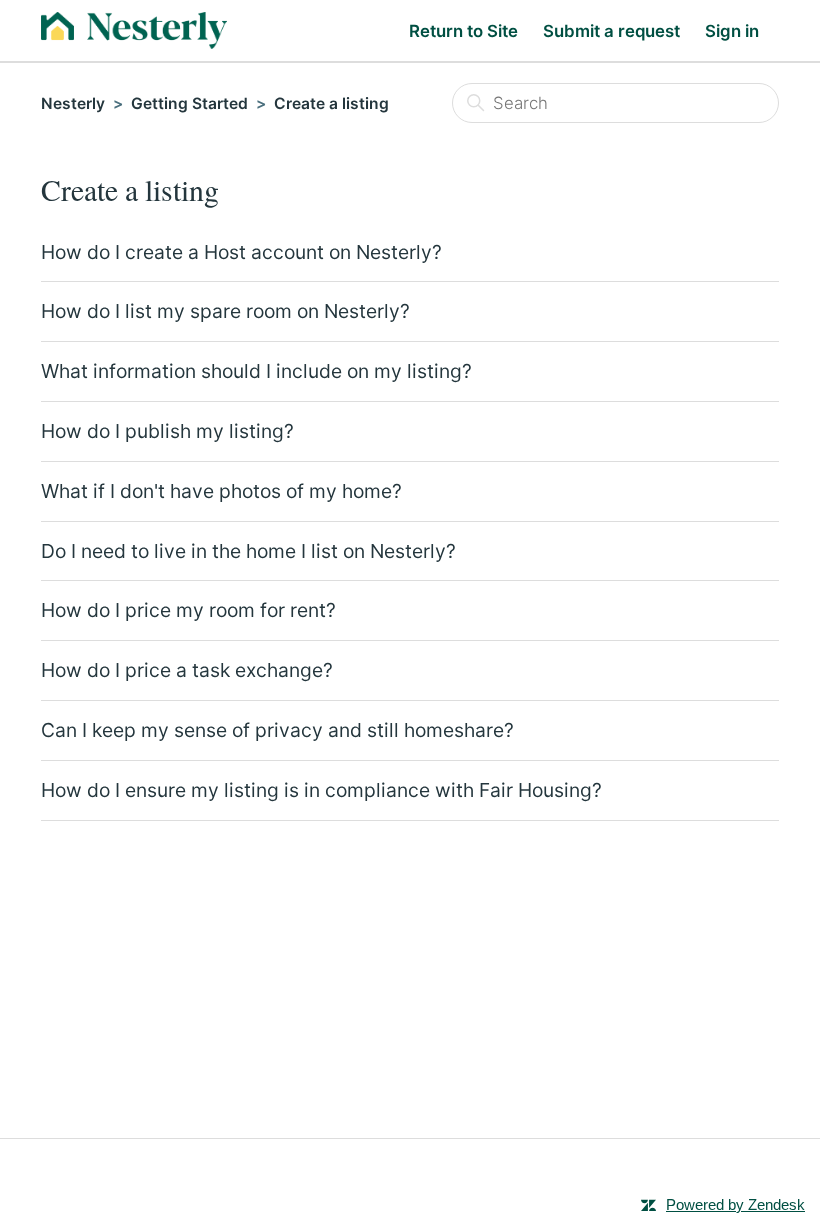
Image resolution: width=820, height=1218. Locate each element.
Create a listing (331, 103)
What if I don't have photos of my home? (221, 491)
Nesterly (73, 103)
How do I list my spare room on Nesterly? (225, 311)
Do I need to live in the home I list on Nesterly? (248, 551)
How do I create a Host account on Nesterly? (241, 252)
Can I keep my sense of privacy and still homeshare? (277, 730)
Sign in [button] (732, 31)
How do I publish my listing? (167, 431)
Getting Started (189, 103)
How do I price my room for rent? (188, 610)
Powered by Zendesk (735, 1204)
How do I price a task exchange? (187, 670)
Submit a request (611, 31)
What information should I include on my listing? (256, 371)
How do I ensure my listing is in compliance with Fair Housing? (321, 790)
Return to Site (463, 31)
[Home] (134, 30)
